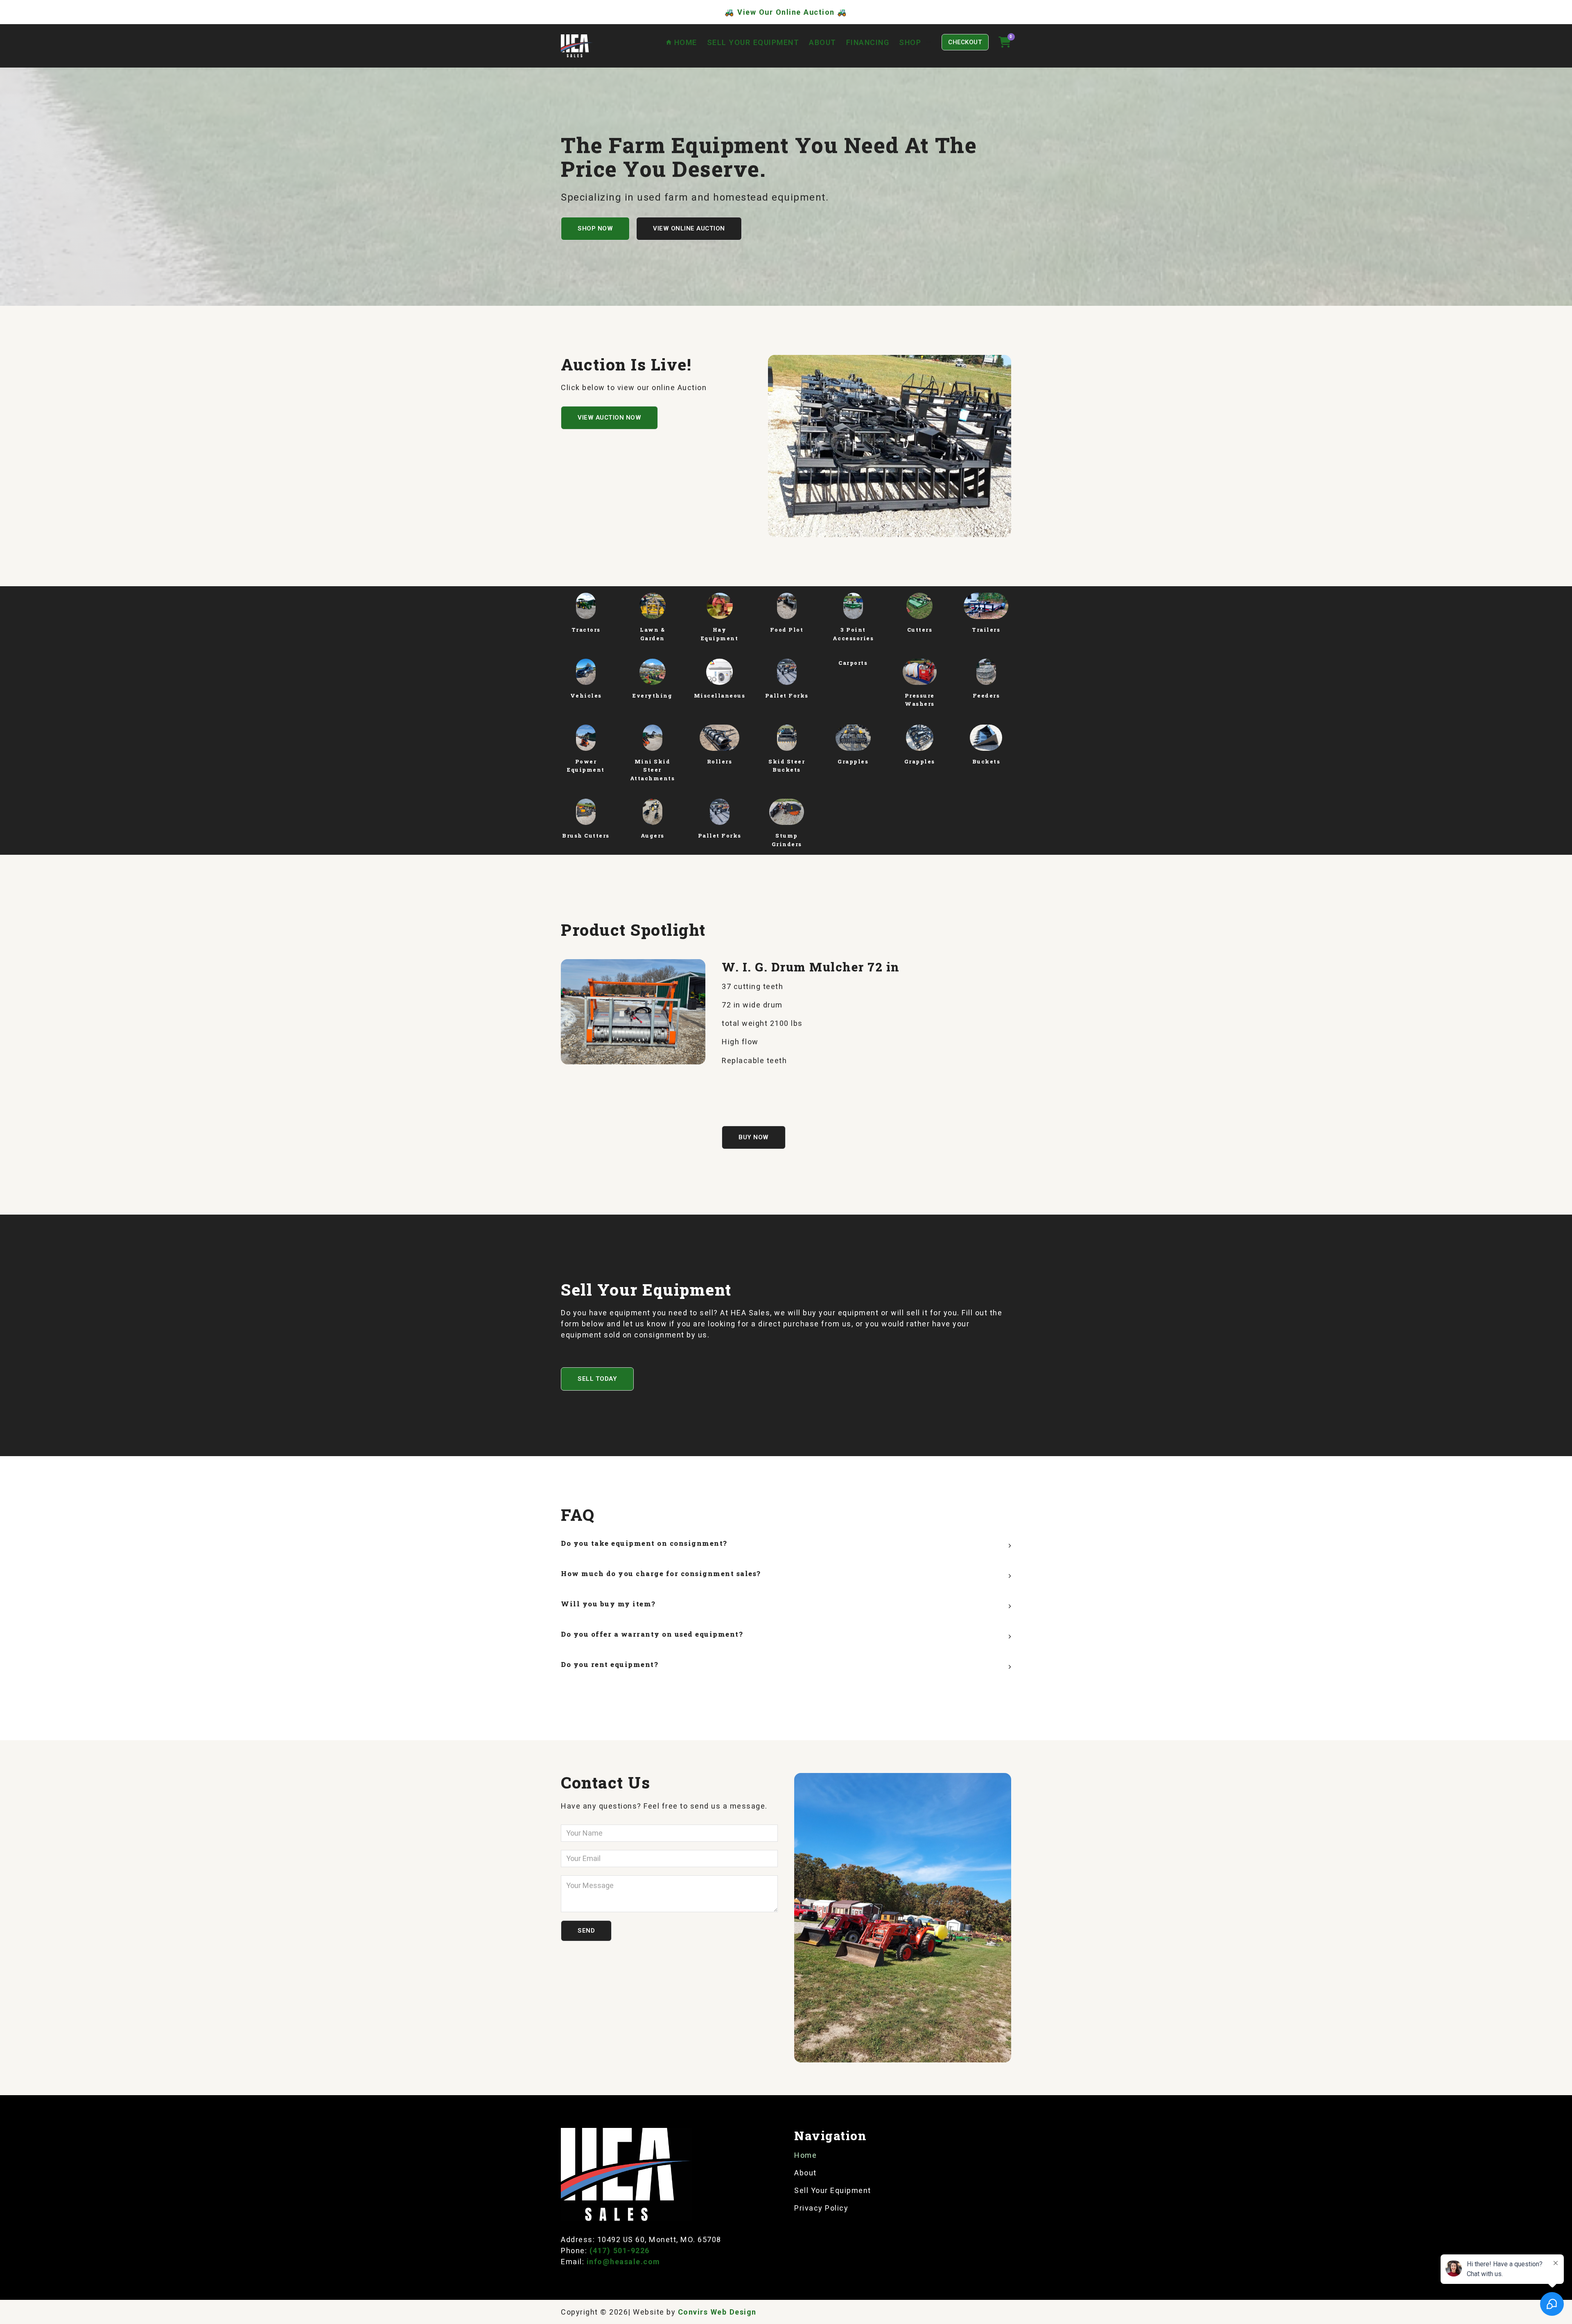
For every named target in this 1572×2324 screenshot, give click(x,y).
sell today (597, 1379)
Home (805, 2155)
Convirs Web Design (717, 2312)
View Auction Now (609, 418)
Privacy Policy (821, 2208)
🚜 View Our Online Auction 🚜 (786, 12)
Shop (910, 42)
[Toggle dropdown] (928, 42)
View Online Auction (689, 228)
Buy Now (754, 1137)
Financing (868, 42)
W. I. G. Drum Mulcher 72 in (811, 967)
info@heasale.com (623, 2262)
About (823, 42)
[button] (786, 1545)
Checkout (965, 42)
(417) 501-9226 (620, 2251)
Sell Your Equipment (753, 42)
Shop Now (595, 228)
